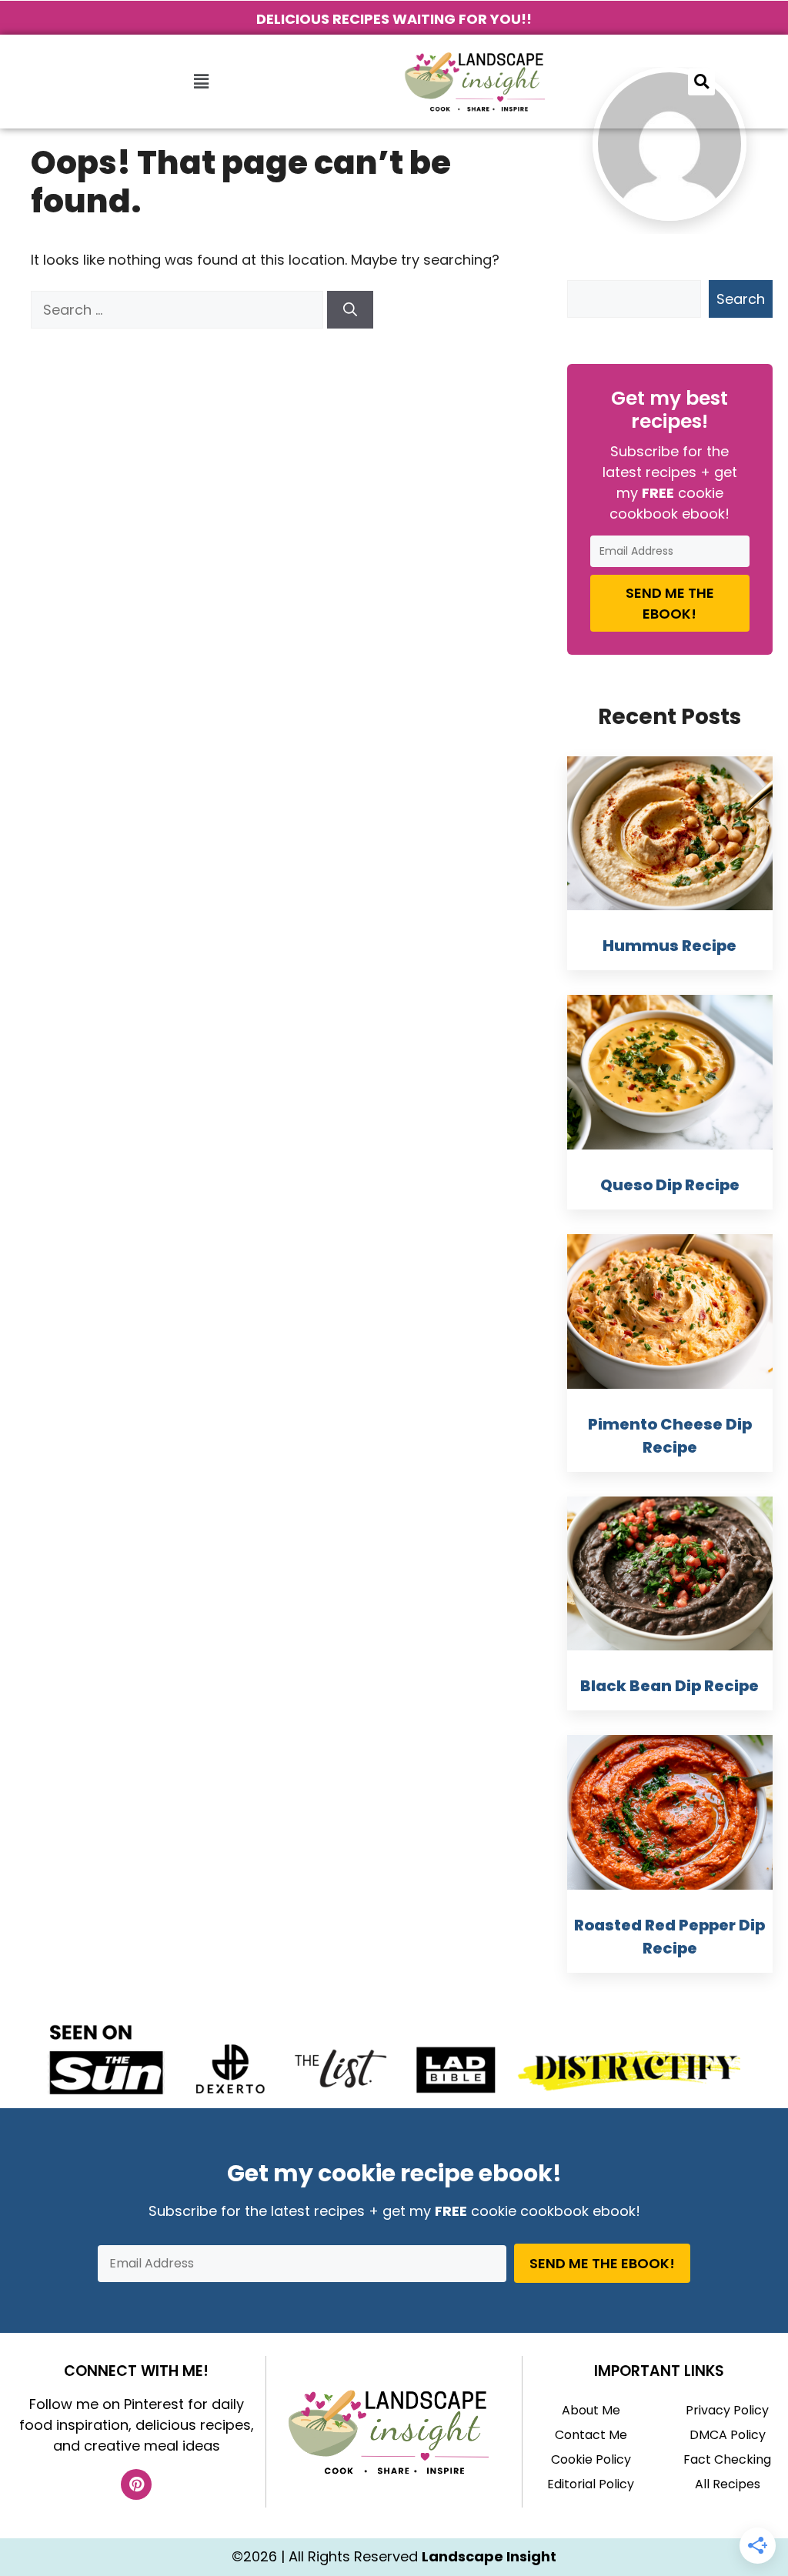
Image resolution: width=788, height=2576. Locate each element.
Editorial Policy (591, 2484)
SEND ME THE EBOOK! (670, 603)
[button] (201, 82)
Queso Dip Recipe (670, 1185)
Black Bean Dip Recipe (669, 1686)
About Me (591, 2410)
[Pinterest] (136, 2484)
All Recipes (728, 2484)
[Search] (350, 310)
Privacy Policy (727, 2410)
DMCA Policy (728, 2435)
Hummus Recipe (669, 946)
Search (741, 299)
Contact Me (591, 2435)
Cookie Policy (591, 2459)
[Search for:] (179, 310)
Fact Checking (727, 2459)
